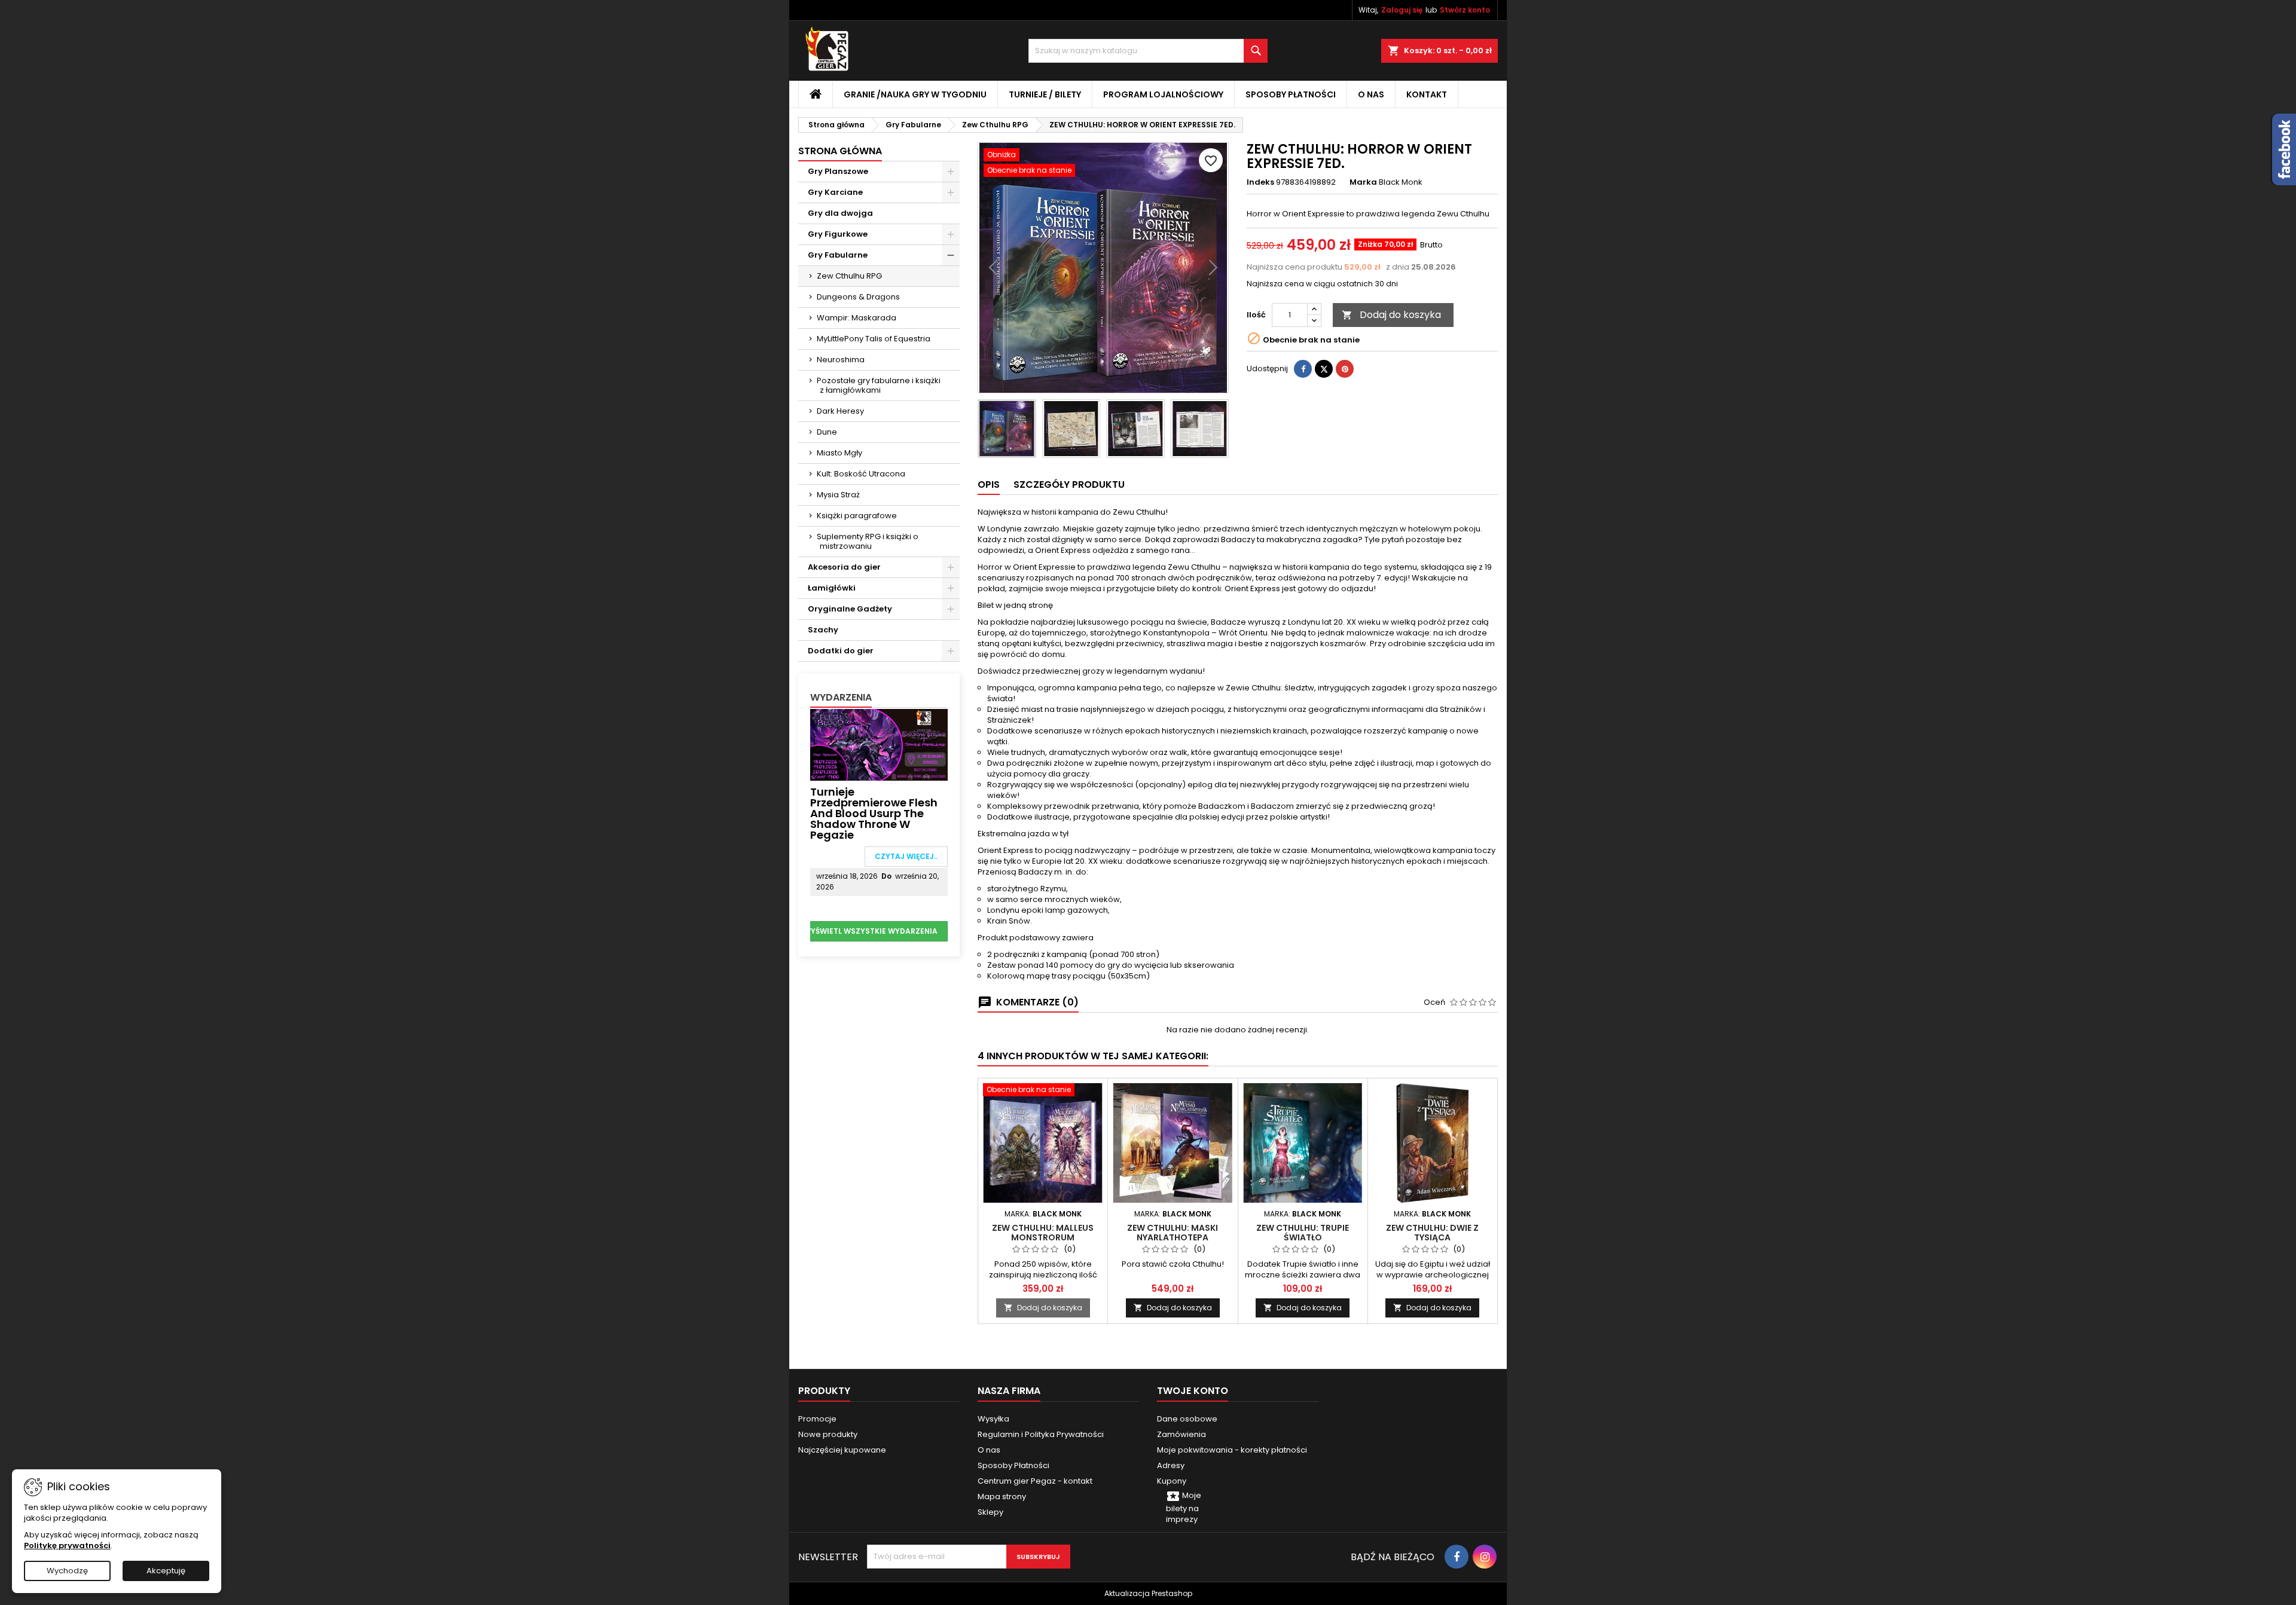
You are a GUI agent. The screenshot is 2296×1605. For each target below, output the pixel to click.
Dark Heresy (840, 411)
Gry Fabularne (838, 255)
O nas (1371, 94)
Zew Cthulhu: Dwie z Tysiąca (1432, 1233)
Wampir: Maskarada (857, 318)
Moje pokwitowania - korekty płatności (1232, 1450)
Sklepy (990, 1512)
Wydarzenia (841, 697)
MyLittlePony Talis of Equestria (874, 339)
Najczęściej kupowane (842, 1450)
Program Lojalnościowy (1163, 94)
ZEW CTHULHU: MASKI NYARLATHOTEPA (1173, 1233)
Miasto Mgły (839, 453)
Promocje (817, 1419)
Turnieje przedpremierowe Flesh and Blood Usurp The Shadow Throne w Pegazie (874, 813)
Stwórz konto (1465, 10)
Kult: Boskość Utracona (861, 474)
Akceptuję (166, 1571)
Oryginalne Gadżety (850, 609)
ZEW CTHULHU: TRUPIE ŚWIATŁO (1303, 1233)
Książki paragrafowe (857, 516)
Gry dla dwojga (840, 213)
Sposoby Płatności (1291, 94)
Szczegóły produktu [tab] (1069, 484)
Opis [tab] (989, 484)
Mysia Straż (838, 495)
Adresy (1171, 1465)
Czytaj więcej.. (906, 856)
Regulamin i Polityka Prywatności (1041, 1434)
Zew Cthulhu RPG (849, 276)
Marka (1363, 182)
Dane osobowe (1187, 1419)
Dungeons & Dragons (858, 297)
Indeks (1260, 182)
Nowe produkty (828, 1434)
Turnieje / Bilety (1045, 94)
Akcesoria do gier (844, 567)
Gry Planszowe (838, 171)
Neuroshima (841, 360)
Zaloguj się (1402, 10)
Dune (827, 432)
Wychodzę (67, 1571)
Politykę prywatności (67, 1546)
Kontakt (1427, 94)
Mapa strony (1002, 1497)
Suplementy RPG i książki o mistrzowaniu (868, 541)
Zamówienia (1181, 1434)
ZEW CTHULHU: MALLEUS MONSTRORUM (1043, 1233)
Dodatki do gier (841, 651)
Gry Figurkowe (838, 234)
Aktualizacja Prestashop (1148, 1593)
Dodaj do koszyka (1391, 315)
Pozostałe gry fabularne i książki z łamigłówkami (879, 385)
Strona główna (840, 151)
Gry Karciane (835, 192)
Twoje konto (1193, 1391)
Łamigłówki (832, 588)
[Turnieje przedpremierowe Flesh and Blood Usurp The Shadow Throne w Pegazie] (879, 744)
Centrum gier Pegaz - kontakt (1035, 1481)
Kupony (1172, 1481)
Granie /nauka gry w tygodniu (915, 94)
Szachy (823, 630)
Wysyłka (993, 1419)
